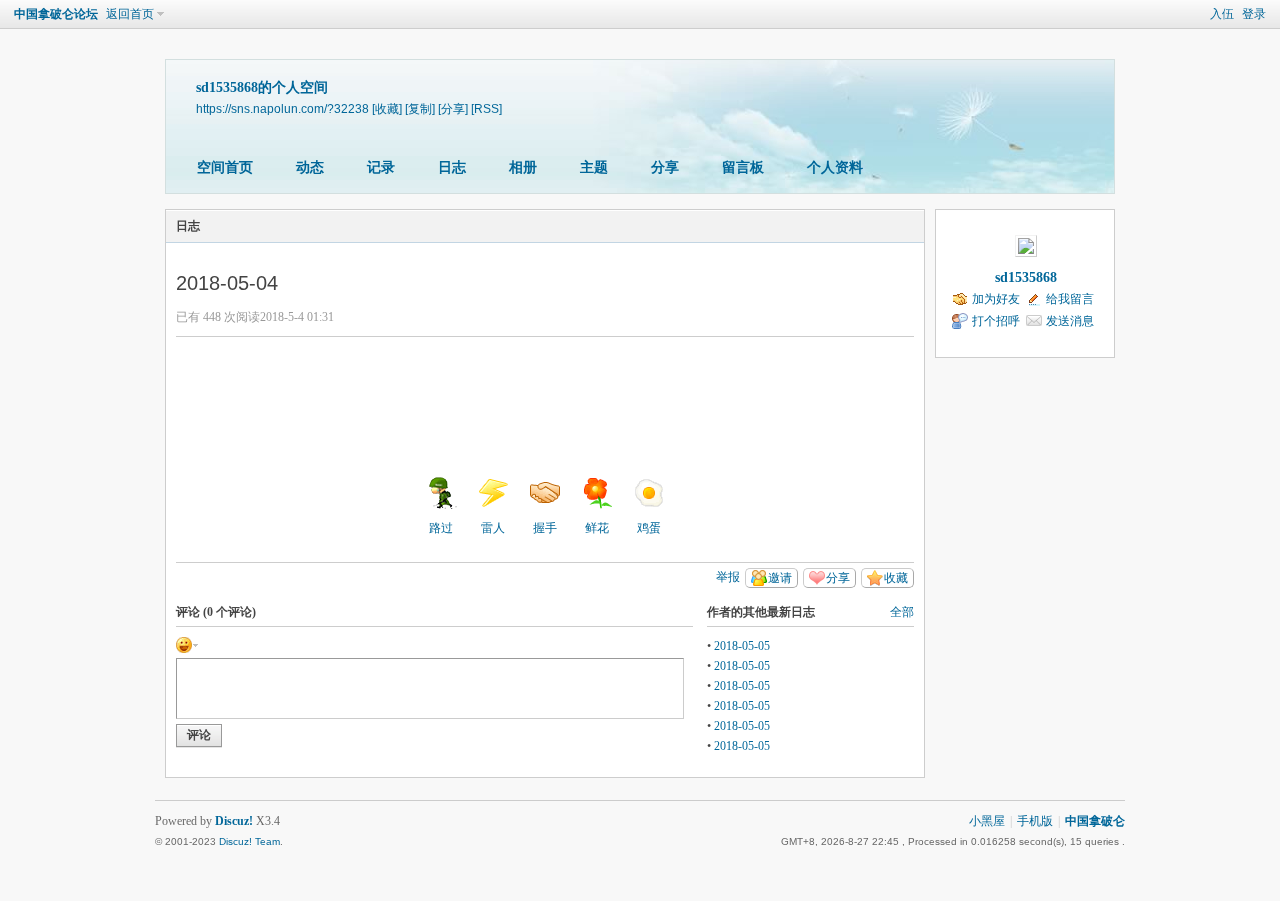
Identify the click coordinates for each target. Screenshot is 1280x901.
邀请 (780, 578)
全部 (902, 612)
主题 (594, 167)
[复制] (420, 108)
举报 (728, 577)
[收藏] (387, 108)
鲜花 (597, 528)
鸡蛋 (649, 528)
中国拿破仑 (1095, 821)
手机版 (1035, 821)
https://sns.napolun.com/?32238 (282, 108)
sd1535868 (1026, 277)
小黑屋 (987, 821)
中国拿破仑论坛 (56, 14)
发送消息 (1070, 321)
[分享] (453, 108)
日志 (452, 167)
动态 (310, 167)
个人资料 (835, 167)
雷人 (493, 528)
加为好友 (996, 299)
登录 (1254, 14)
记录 (381, 167)
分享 (665, 167)
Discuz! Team (249, 841)
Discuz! (234, 821)
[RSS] (486, 108)
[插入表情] (187, 644)
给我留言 (1070, 299)
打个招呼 (996, 321)
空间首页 (225, 167)
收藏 (896, 578)
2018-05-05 (742, 646)
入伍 (1222, 14)
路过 (441, 528)
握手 (545, 528)
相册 (523, 167)
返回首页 (130, 14)
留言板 (743, 167)
